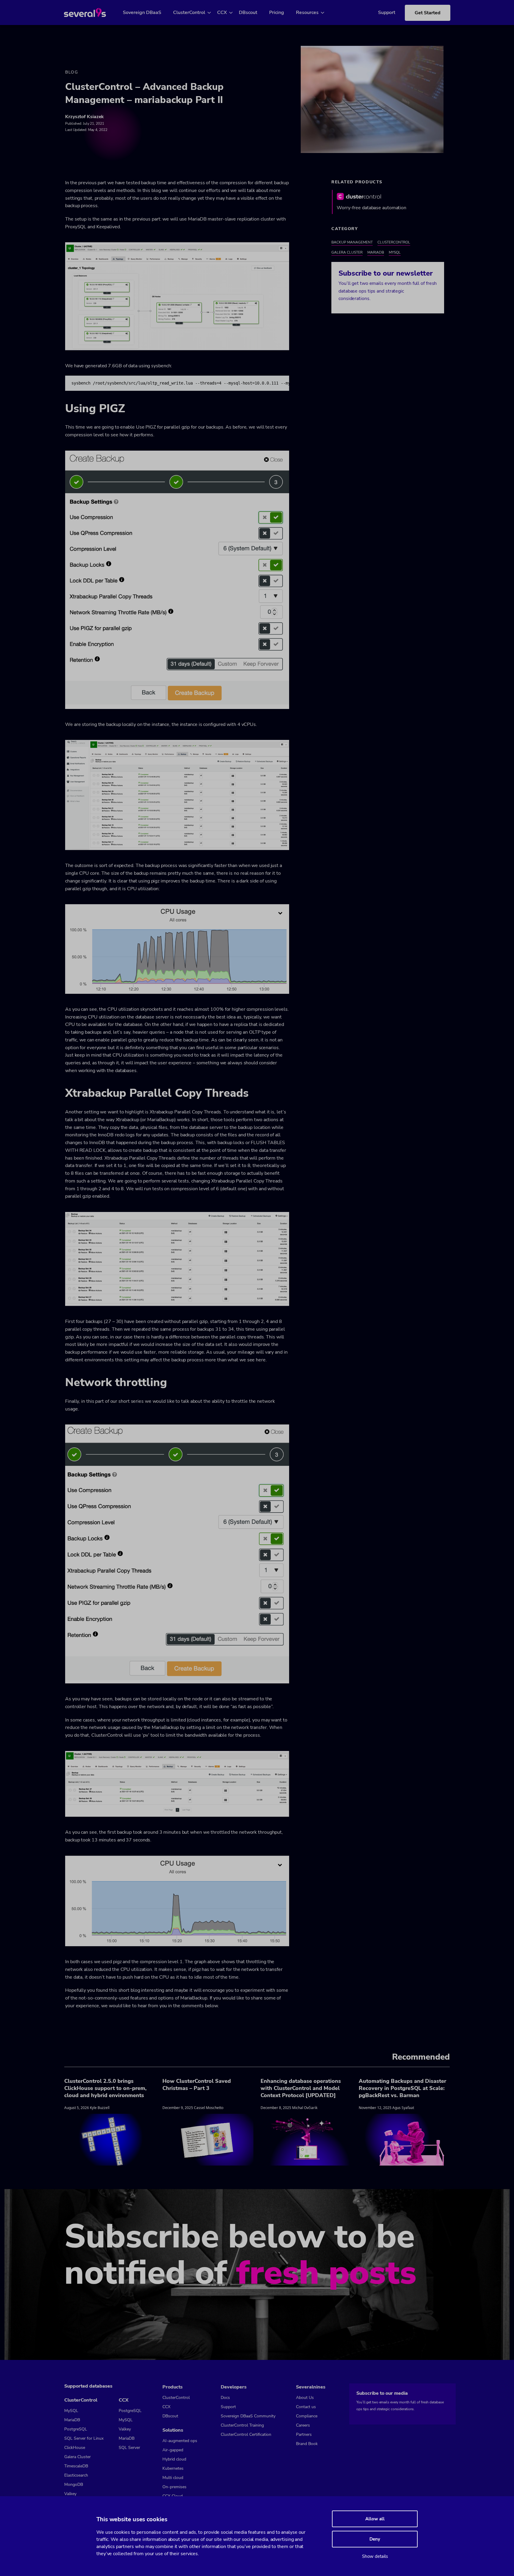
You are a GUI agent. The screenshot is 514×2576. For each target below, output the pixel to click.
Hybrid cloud (174, 2459)
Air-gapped (173, 2450)
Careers (303, 2425)
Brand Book (307, 2444)
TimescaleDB (76, 2466)
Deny (375, 2539)
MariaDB (376, 252)
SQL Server (129, 2448)
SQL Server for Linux (84, 2438)
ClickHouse (75, 2448)
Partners (304, 2434)
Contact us (306, 2407)
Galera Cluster (347, 252)
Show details (375, 2556)
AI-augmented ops (180, 2441)
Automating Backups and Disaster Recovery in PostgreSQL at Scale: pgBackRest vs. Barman (402, 2088)
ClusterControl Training (242, 2425)
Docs (225, 2398)
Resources (307, 13)
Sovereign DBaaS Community (248, 2416)
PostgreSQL (76, 2429)
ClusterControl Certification (246, 2434)
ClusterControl (189, 13)
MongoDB (74, 2484)
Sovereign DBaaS (142, 13)
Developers (234, 2387)
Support (387, 13)
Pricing (277, 13)
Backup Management (352, 242)
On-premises (174, 2487)
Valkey (70, 2494)
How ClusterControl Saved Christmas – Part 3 (197, 2085)
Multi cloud (173, 2478)
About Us (305, 2398)
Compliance (307, 2416)
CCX (222, 13)
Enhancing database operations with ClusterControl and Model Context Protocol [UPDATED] (301, 2088)
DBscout (248, 13)
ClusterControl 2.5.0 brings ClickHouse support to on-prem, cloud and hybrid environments (105, 2088)
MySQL (395, 252)
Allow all (375, 2519)
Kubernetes (173, 2468)
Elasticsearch (76, 2475)
